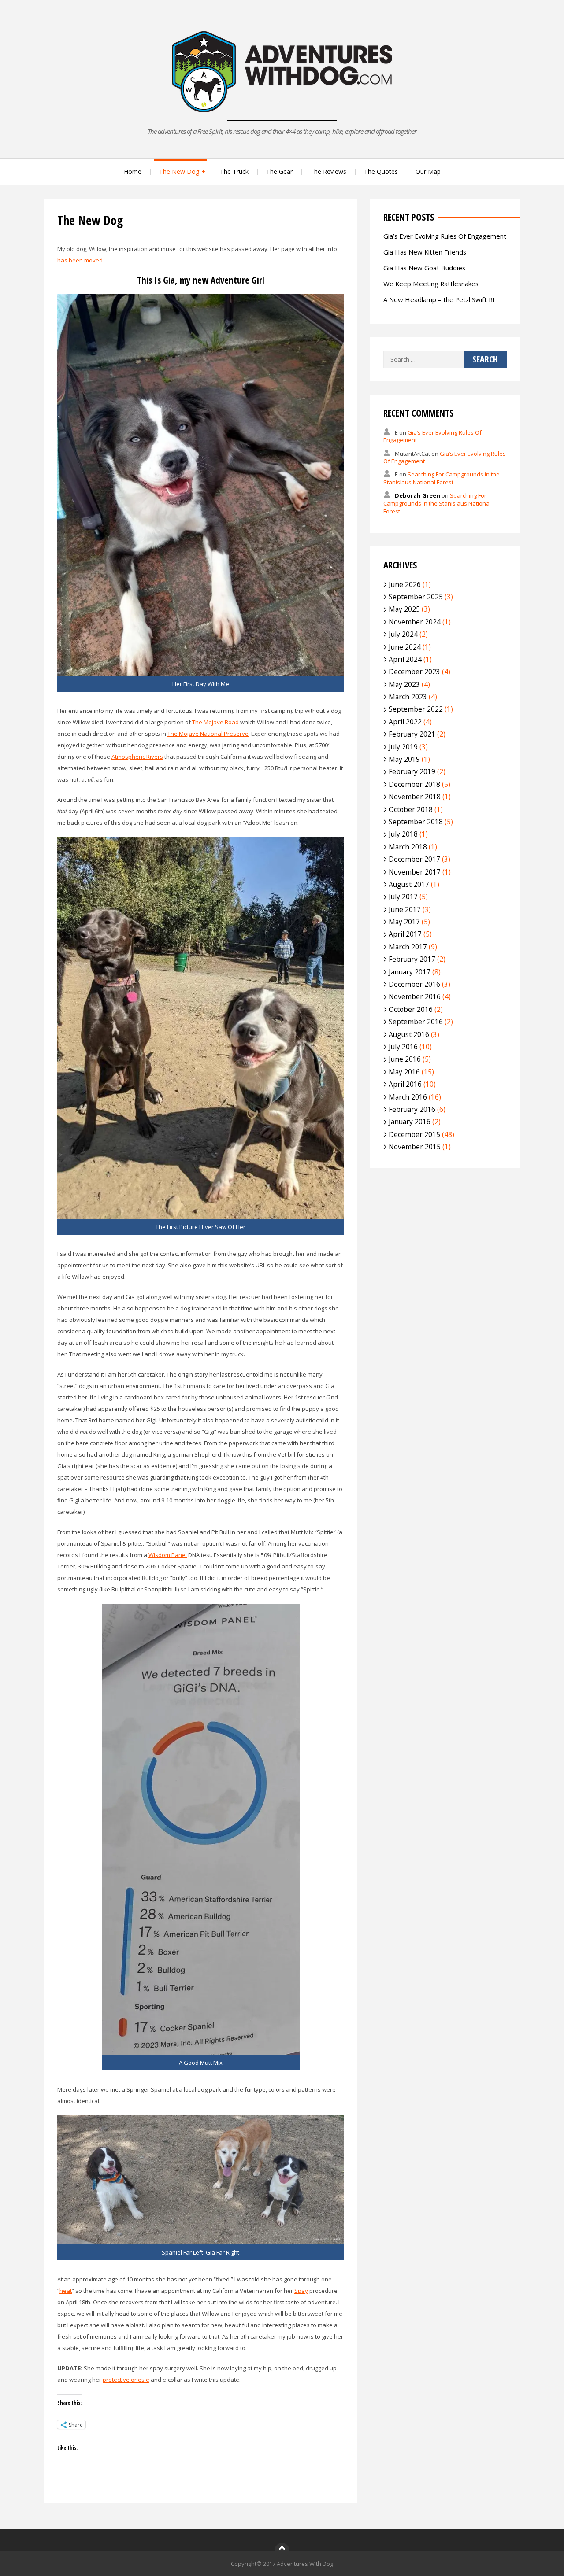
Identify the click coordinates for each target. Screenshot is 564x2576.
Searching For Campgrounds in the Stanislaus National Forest (442, 478)
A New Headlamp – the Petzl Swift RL (440, 299)
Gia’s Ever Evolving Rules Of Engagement (445, 236)
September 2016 (416, 1022)
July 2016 (403, 1047)
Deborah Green (417, 495)
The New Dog (179, 172)
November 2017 (415, 872)
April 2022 (405, 722)
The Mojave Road (215, 722)
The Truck (234, 172)
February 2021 (412, 734)
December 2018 (414, 784)
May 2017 (404, 922)
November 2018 (415, 797)
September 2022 (416, 709)
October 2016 (411, 1009)
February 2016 (412, 1109)
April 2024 (405, 659)
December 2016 (414, 984)
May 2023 (404, 684)
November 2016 (415, 996)
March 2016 (408, 1097)
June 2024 (405, 647)
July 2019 (403, 747)
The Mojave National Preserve (208, 734)
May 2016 (404, 1072)
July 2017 (403, 897)
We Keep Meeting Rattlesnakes (431, 284)
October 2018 (411, 809)
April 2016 (405, 1084)
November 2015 (415, 1147)
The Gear (279, 172)
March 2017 (408, 947)
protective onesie (126, 2380)
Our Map (428, 172)
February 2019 (412, 771)
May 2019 (404, 759)
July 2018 (403, 834)
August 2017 (409, 884)
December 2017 (414, 859)
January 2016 (410, 1122)
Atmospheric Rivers (137, 757)
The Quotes (381, 172)
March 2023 (408, 697)
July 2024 (403, 634)
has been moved (80, 260)
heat (66, 2291)
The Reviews (328, 172)
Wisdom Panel (168, 1555)
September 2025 (416, 597)
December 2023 (414, 672)
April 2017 (405, 934)
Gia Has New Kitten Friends (425, 252)
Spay (301, 2291)
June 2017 (405, 909)
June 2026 (405, 584)
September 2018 (416, 822)
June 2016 (405, 1059)
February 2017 (412, 959)
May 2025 (404, 609)
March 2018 (408, 847)
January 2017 (410, 972)
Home (133, 172)
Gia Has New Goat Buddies (424, 268)
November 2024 (415, 622)
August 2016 (409, 1034)
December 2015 (414, 1134)
